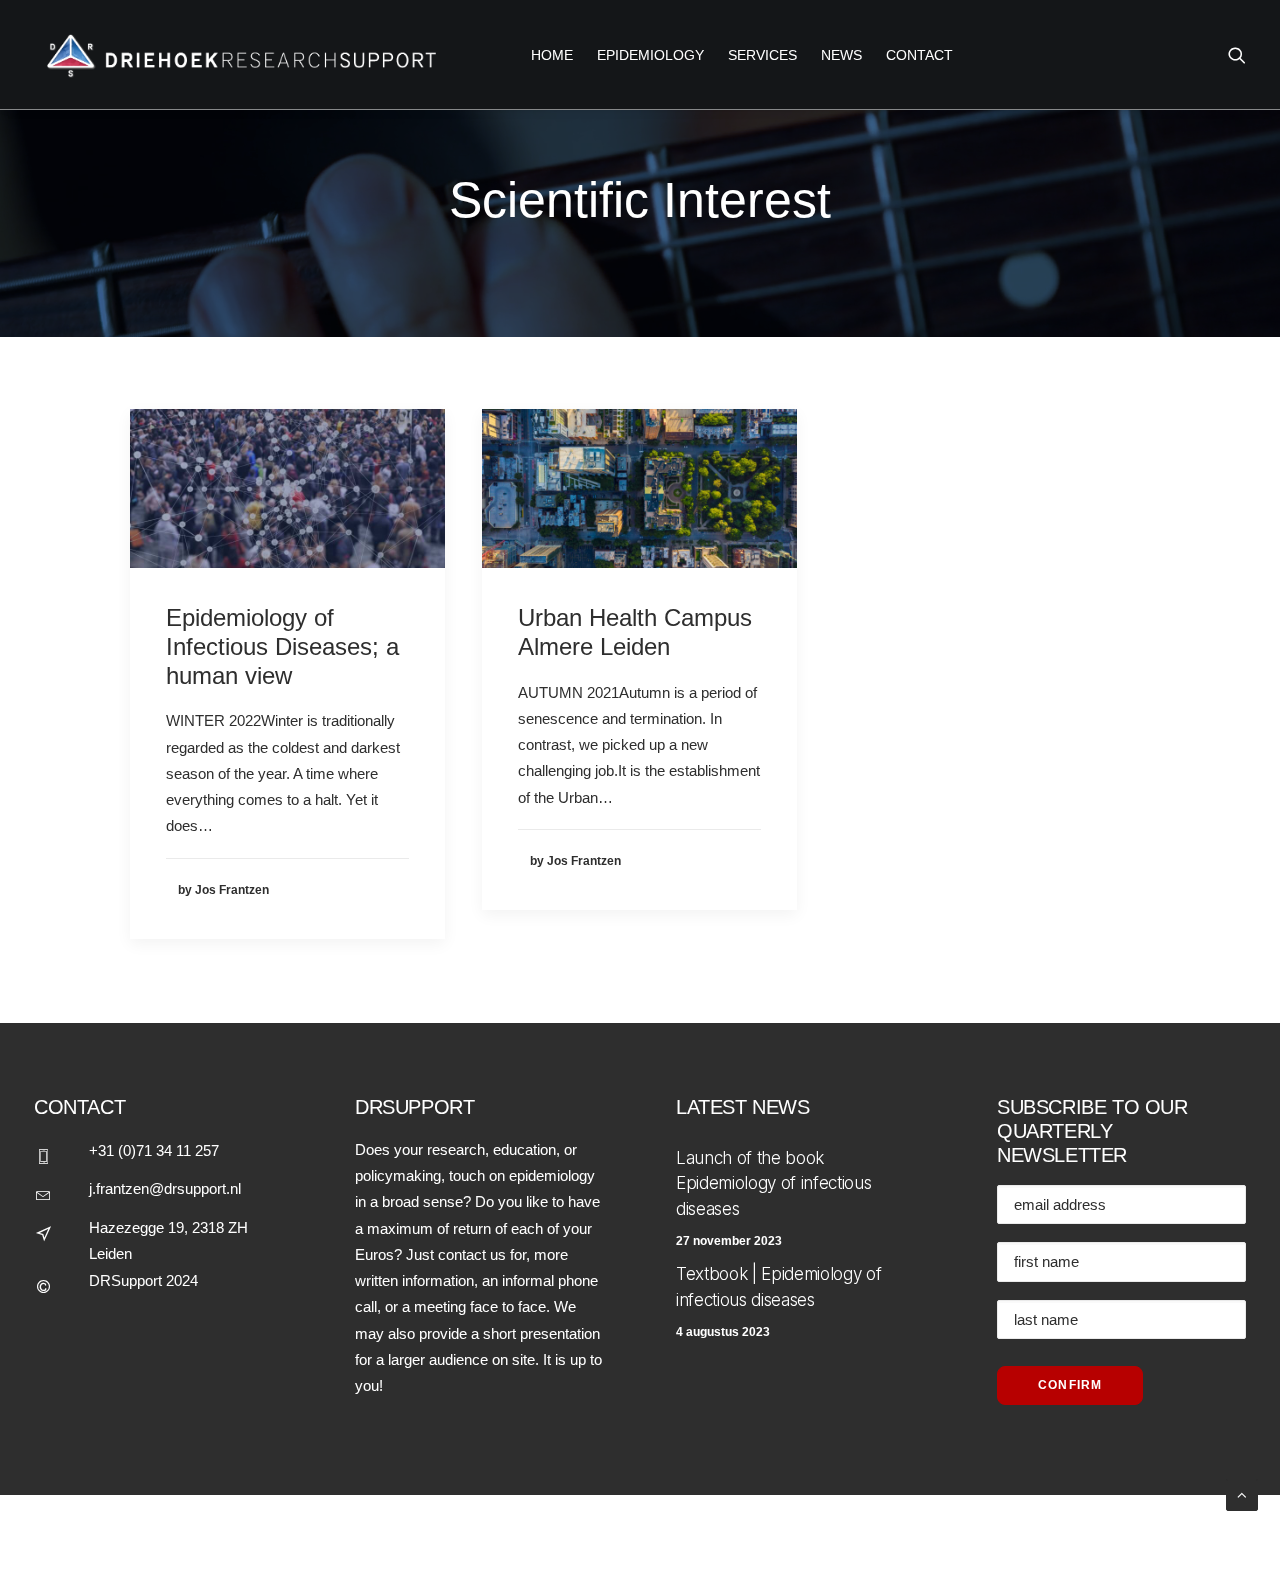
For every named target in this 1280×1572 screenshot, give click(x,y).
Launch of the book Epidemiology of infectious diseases (773, 1183)
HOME (552, 55)
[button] (1237, 54)
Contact (919, 55)
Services (762, 55)
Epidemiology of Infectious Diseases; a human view (282, 646)
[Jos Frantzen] (236, 54)
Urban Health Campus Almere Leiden (635, 632)
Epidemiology (650, 55)
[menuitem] (552, 54)
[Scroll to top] (1242, 1493)
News (841, 55)
